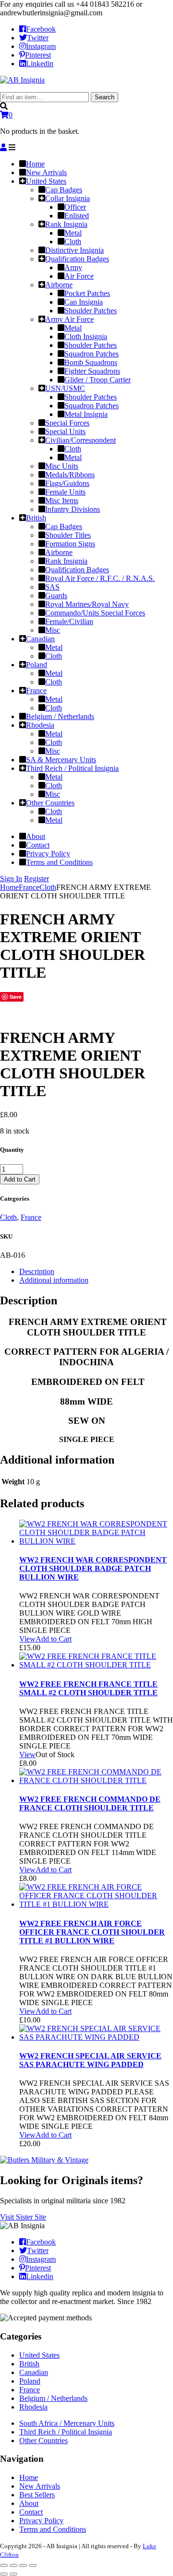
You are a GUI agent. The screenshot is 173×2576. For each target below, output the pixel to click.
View (27, 1639)
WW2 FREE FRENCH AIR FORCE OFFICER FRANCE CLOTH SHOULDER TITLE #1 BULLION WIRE (92, 1932)
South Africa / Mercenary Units (67, 2423)
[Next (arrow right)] (13, 2574)
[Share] (13, 2565)
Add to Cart (20, 1179)
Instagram (41, 46)
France (29, 887)
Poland (30, 2381)
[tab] (96, 1272)
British (29, 2364)
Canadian (34, 2372)
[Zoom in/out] (33, 2565)
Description (37, 1271)
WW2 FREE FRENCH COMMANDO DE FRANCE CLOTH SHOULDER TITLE (90, 1803)
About (29, 2503)
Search (105, 97)
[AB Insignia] (22, 80)
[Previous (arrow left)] (4, 2574)
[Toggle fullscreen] (23, 2565)
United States (39, 2355)
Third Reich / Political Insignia (66, 2432)
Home (9, 887)
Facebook (41, 29)
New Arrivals (40, 2486)
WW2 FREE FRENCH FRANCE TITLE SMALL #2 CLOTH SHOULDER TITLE (88, 1688)
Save (16, 997)
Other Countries (43, 2440)
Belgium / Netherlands (53, 2398)
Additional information (54, 1280)
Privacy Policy (41, 2521)
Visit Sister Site (23, 2217)
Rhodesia (33, 2407)
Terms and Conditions (53, 2529)
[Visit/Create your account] (3, 148)
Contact (31, 2512)
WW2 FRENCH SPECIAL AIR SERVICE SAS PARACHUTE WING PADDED (90, 2060)
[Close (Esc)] (4, 2565)
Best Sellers (37, 2495)
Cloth (48, 887)
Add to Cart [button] (54, 1639)
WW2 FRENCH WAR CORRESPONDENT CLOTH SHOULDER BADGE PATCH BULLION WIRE (93, 1568)
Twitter (38, 38)
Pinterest (38, 55)
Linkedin (40, 64)
